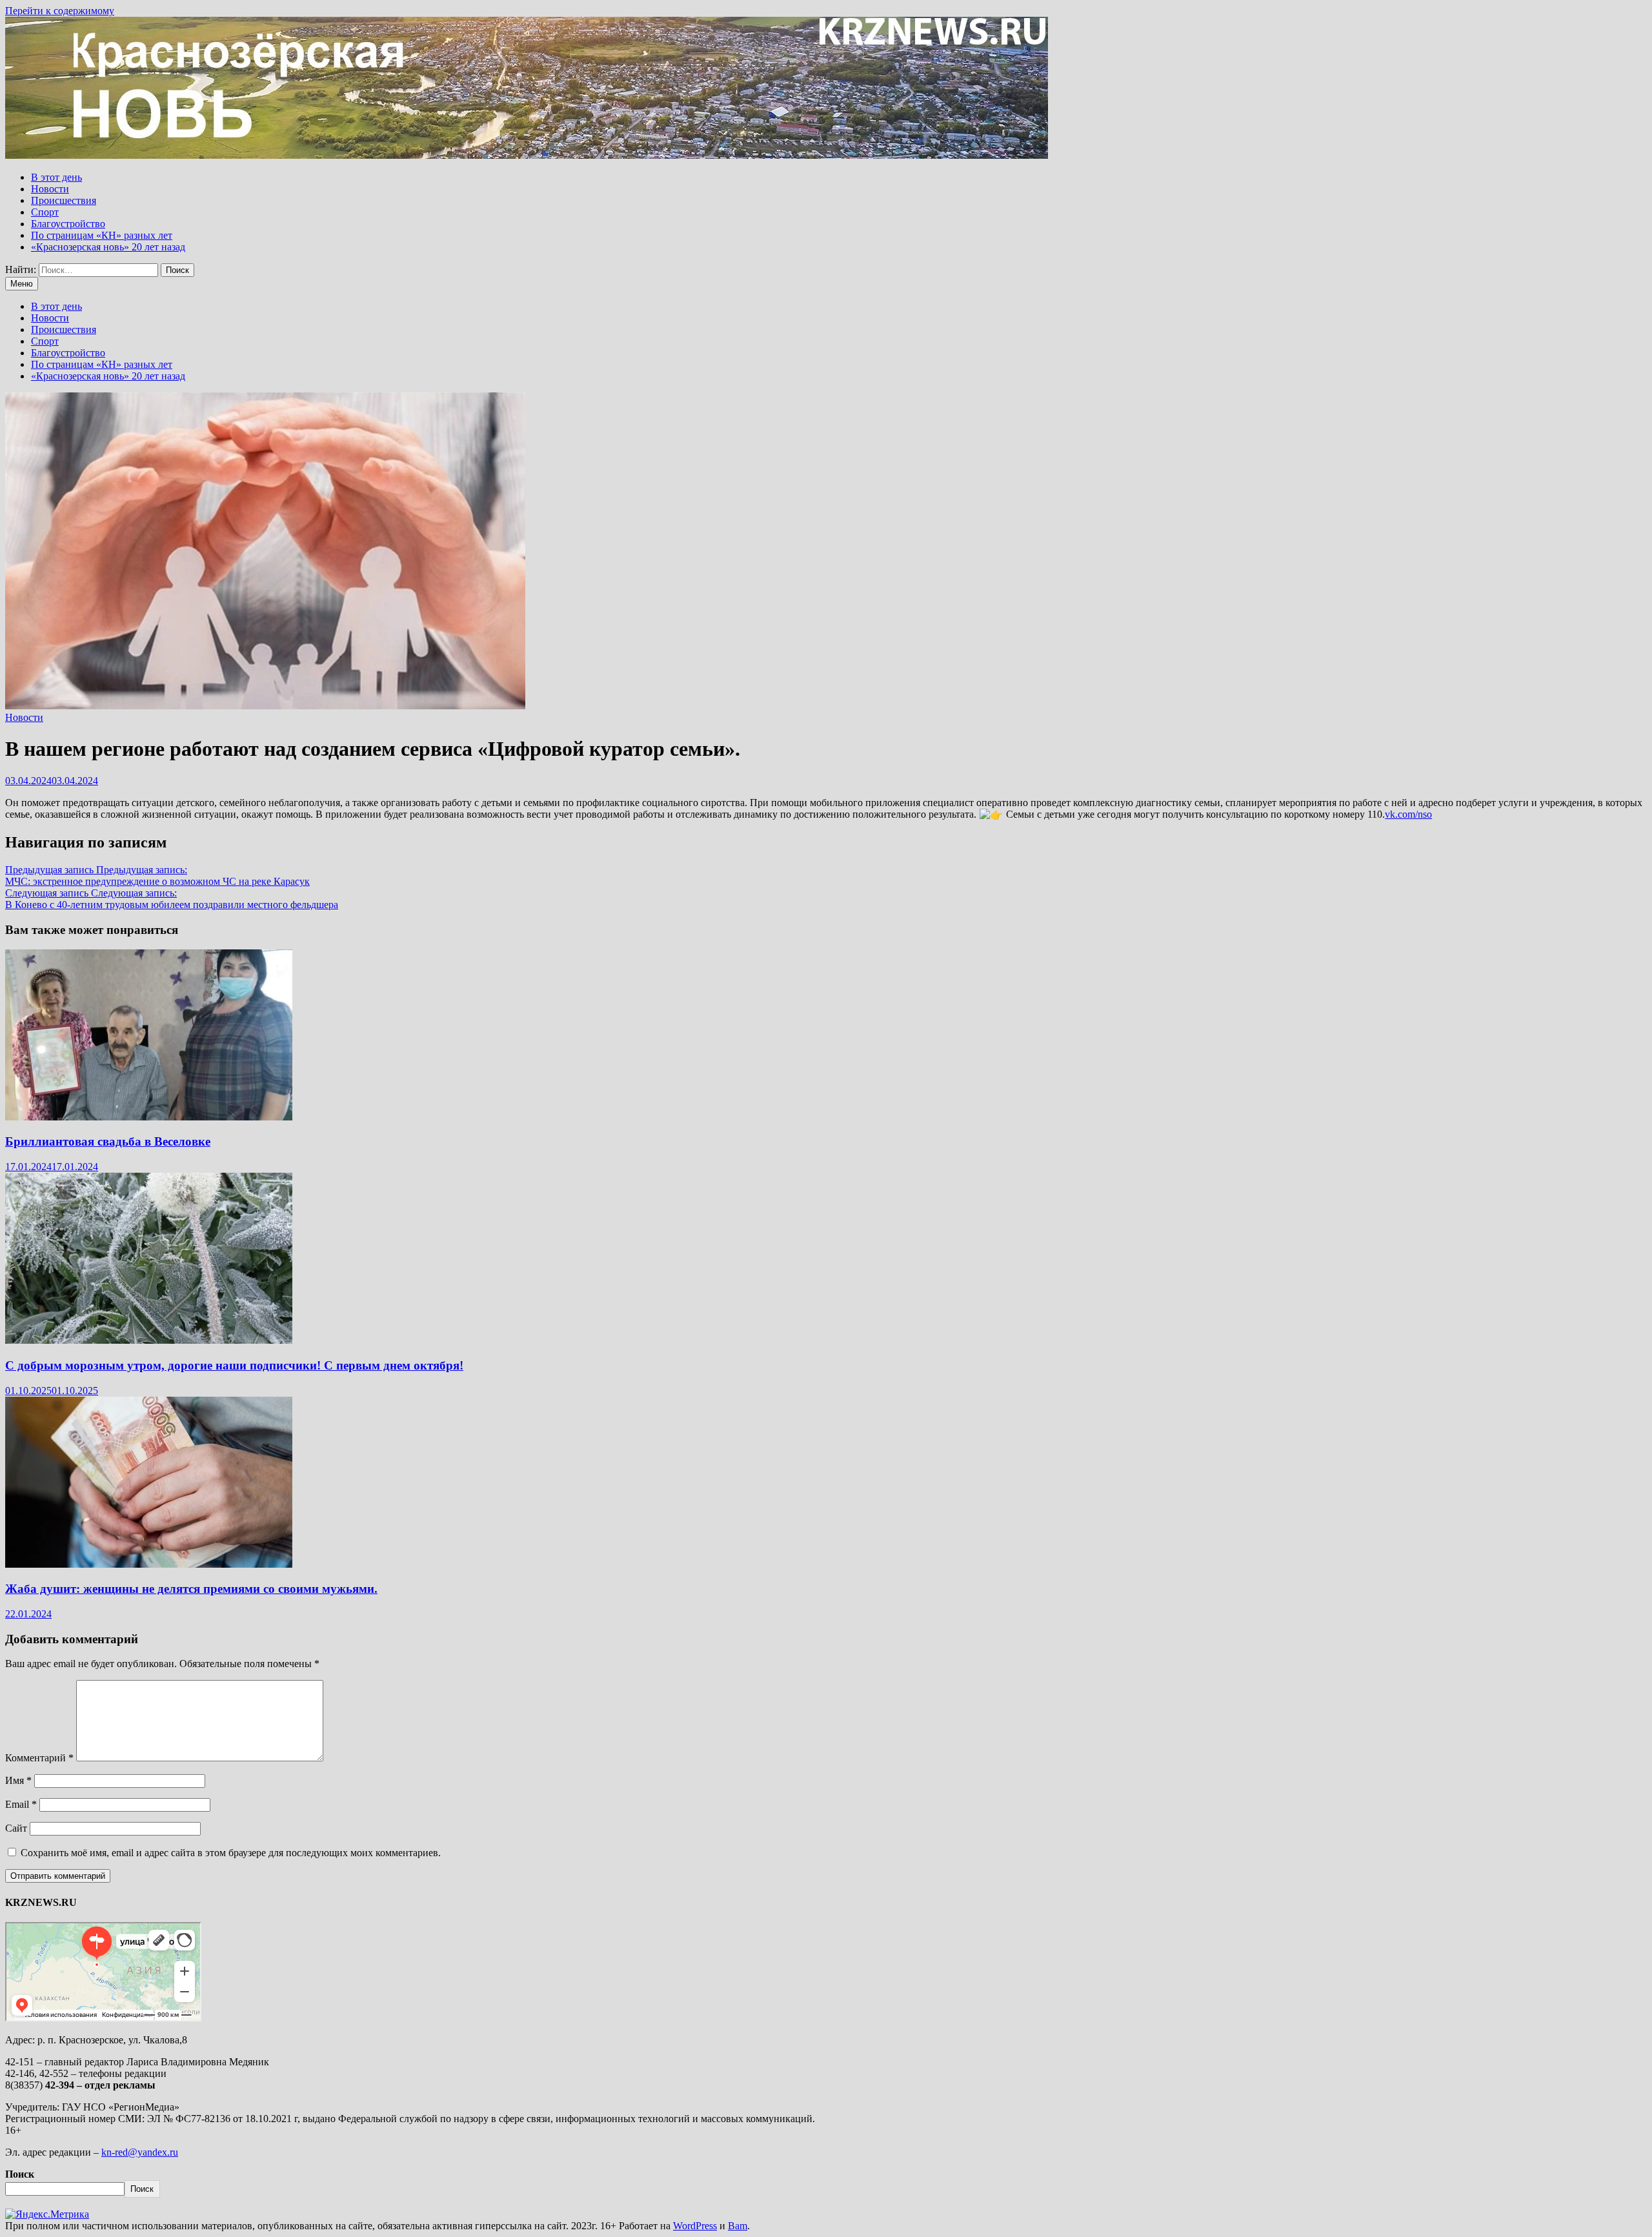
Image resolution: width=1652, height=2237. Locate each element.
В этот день (56, 177)
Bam (738, 2226)
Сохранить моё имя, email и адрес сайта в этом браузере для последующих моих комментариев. (231, 1853)
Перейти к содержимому (60, 11)
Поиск (20, 2174)
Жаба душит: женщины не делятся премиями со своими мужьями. (191, 1589)
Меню (22, 284)
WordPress (695, 2226)
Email (21, 1804)
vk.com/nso (1408, 814)
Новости (50, 189)
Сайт (16, 1828)
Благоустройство (68, 224)
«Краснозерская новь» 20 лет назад (108, 247)
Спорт (45, 212)
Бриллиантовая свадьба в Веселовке (108, 1141)
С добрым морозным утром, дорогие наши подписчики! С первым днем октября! (234, 1365)
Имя (18, 1780)
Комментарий (39, 1758)
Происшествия (64, 200)
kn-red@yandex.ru (140, 2152)
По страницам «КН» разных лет (102, 235)
